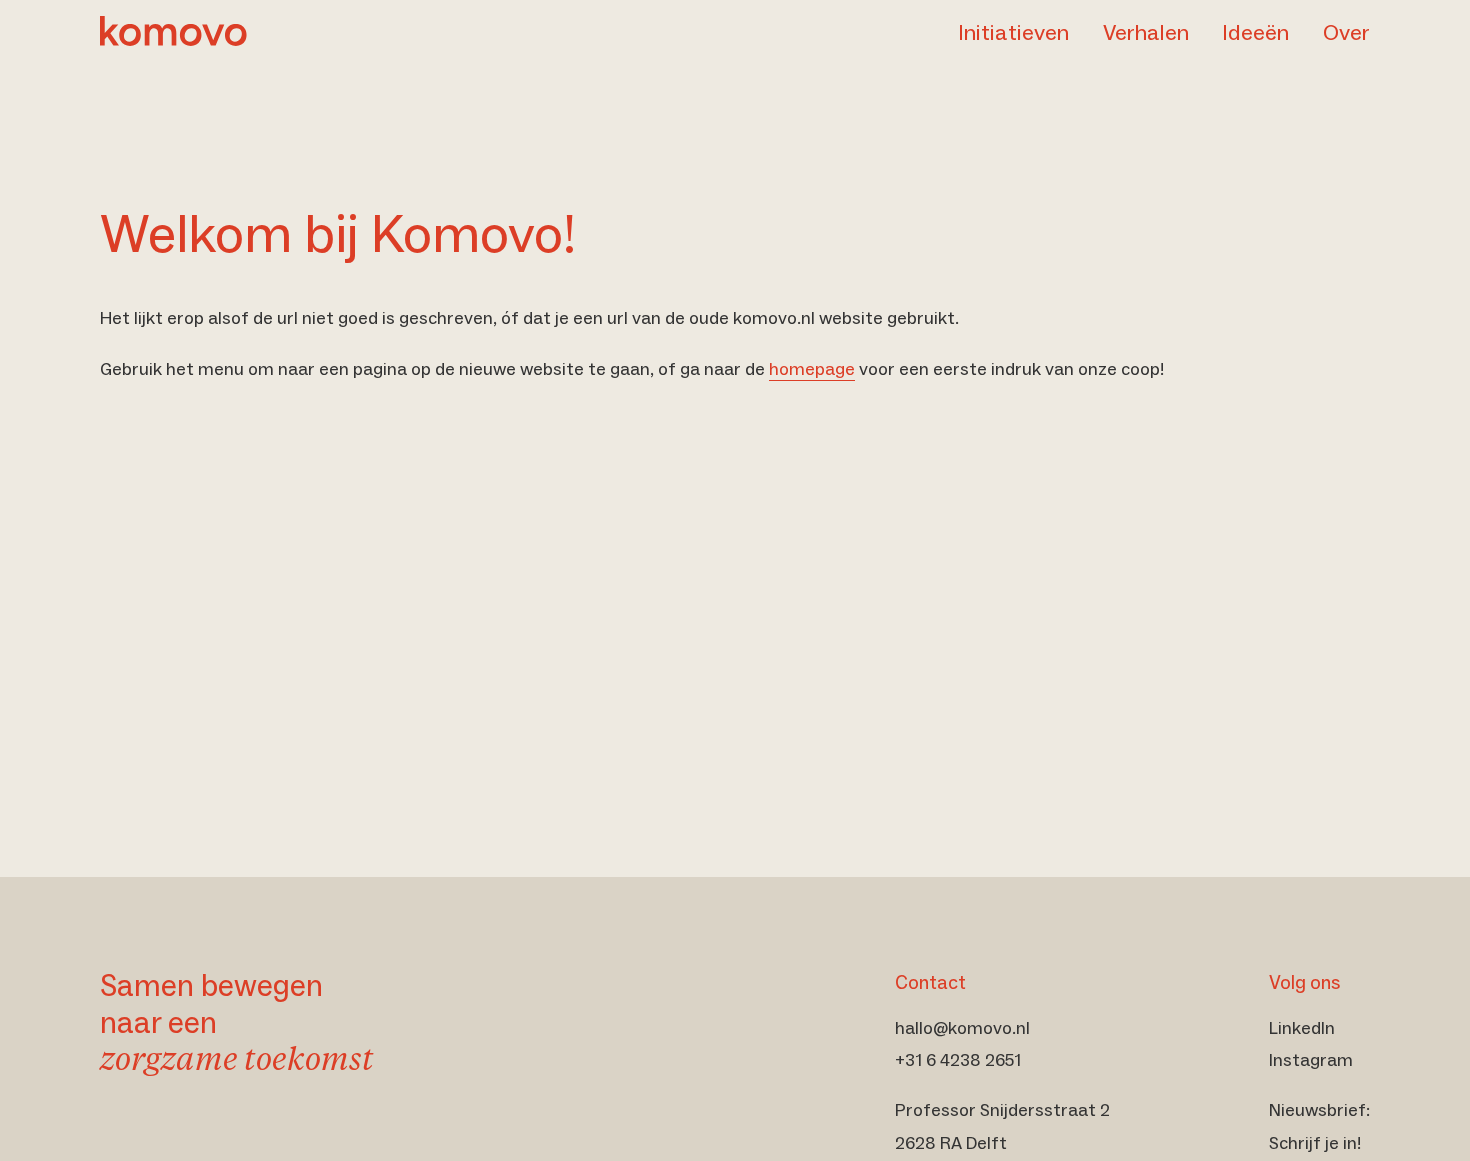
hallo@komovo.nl (962, 1028)
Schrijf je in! (1315, 1143)
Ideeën (1255, 32)
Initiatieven (1013, 32)
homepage (812, 369)
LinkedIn (1302, 1028)
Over (1346, 32)
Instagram (1311, 1060)
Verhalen (1146, 32)
